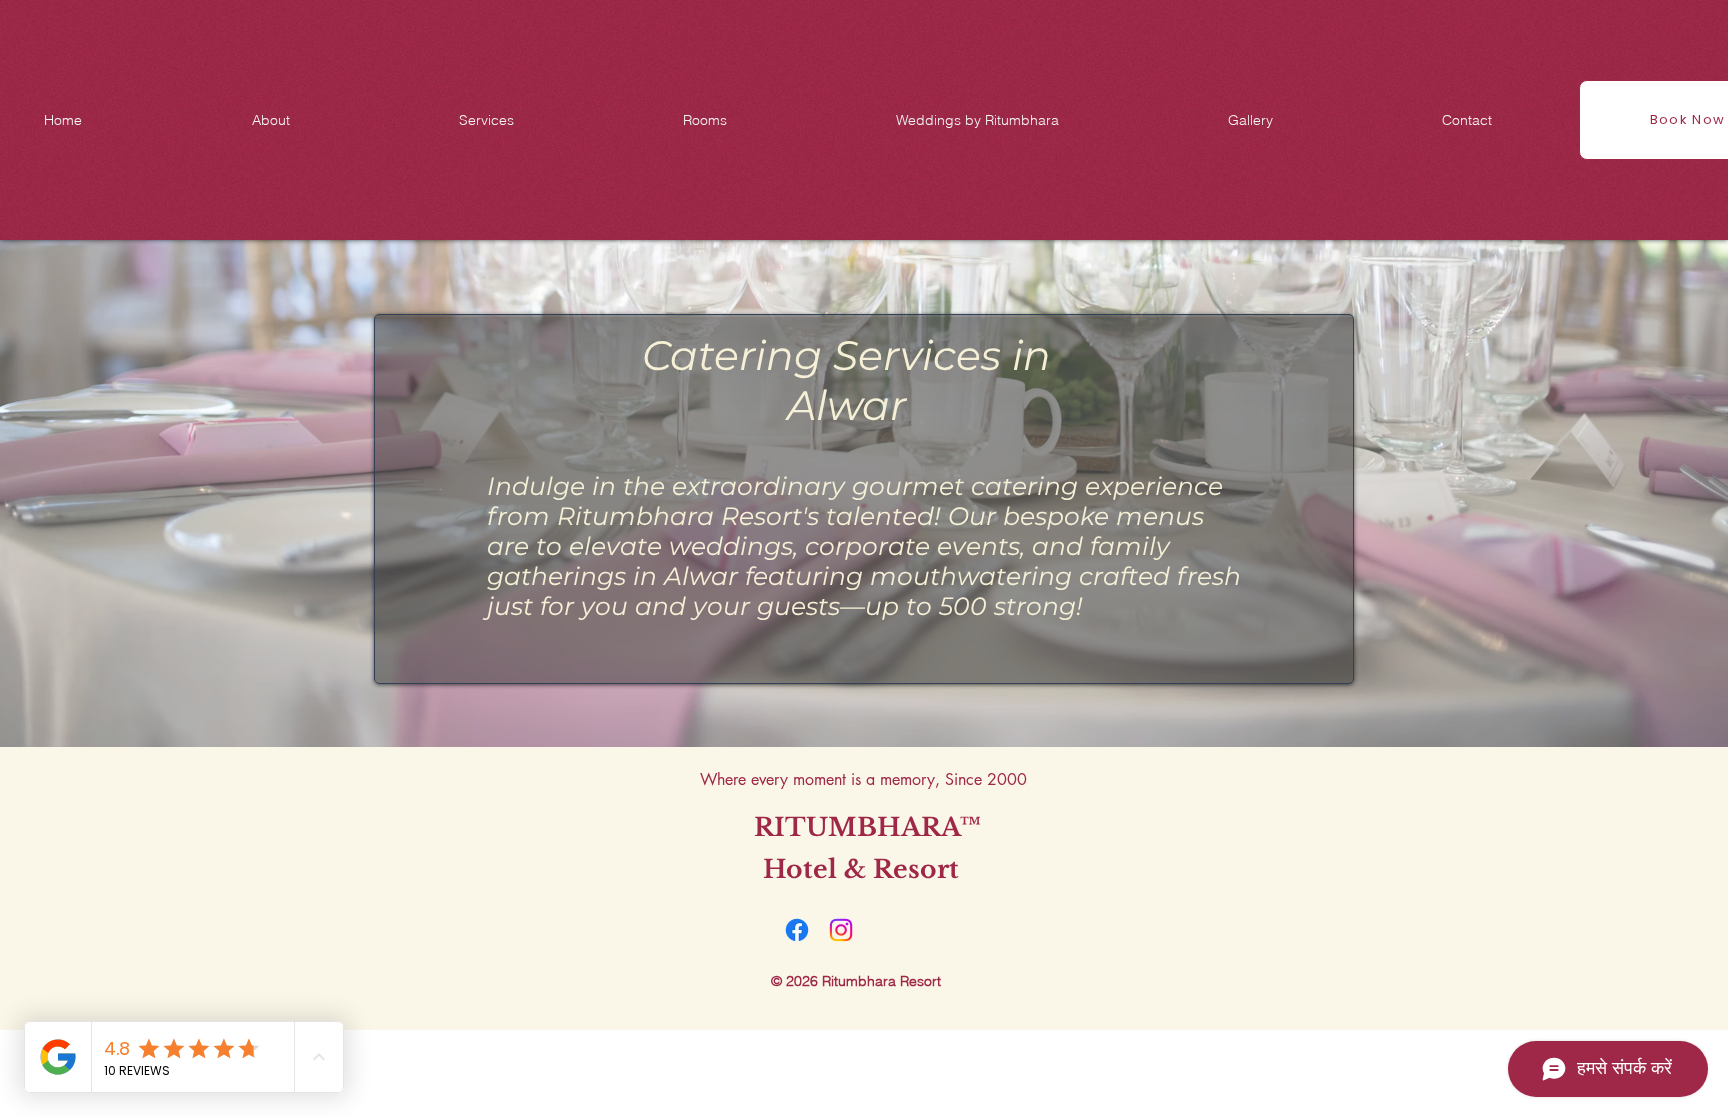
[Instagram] (841, 930)
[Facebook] (797, 930)
